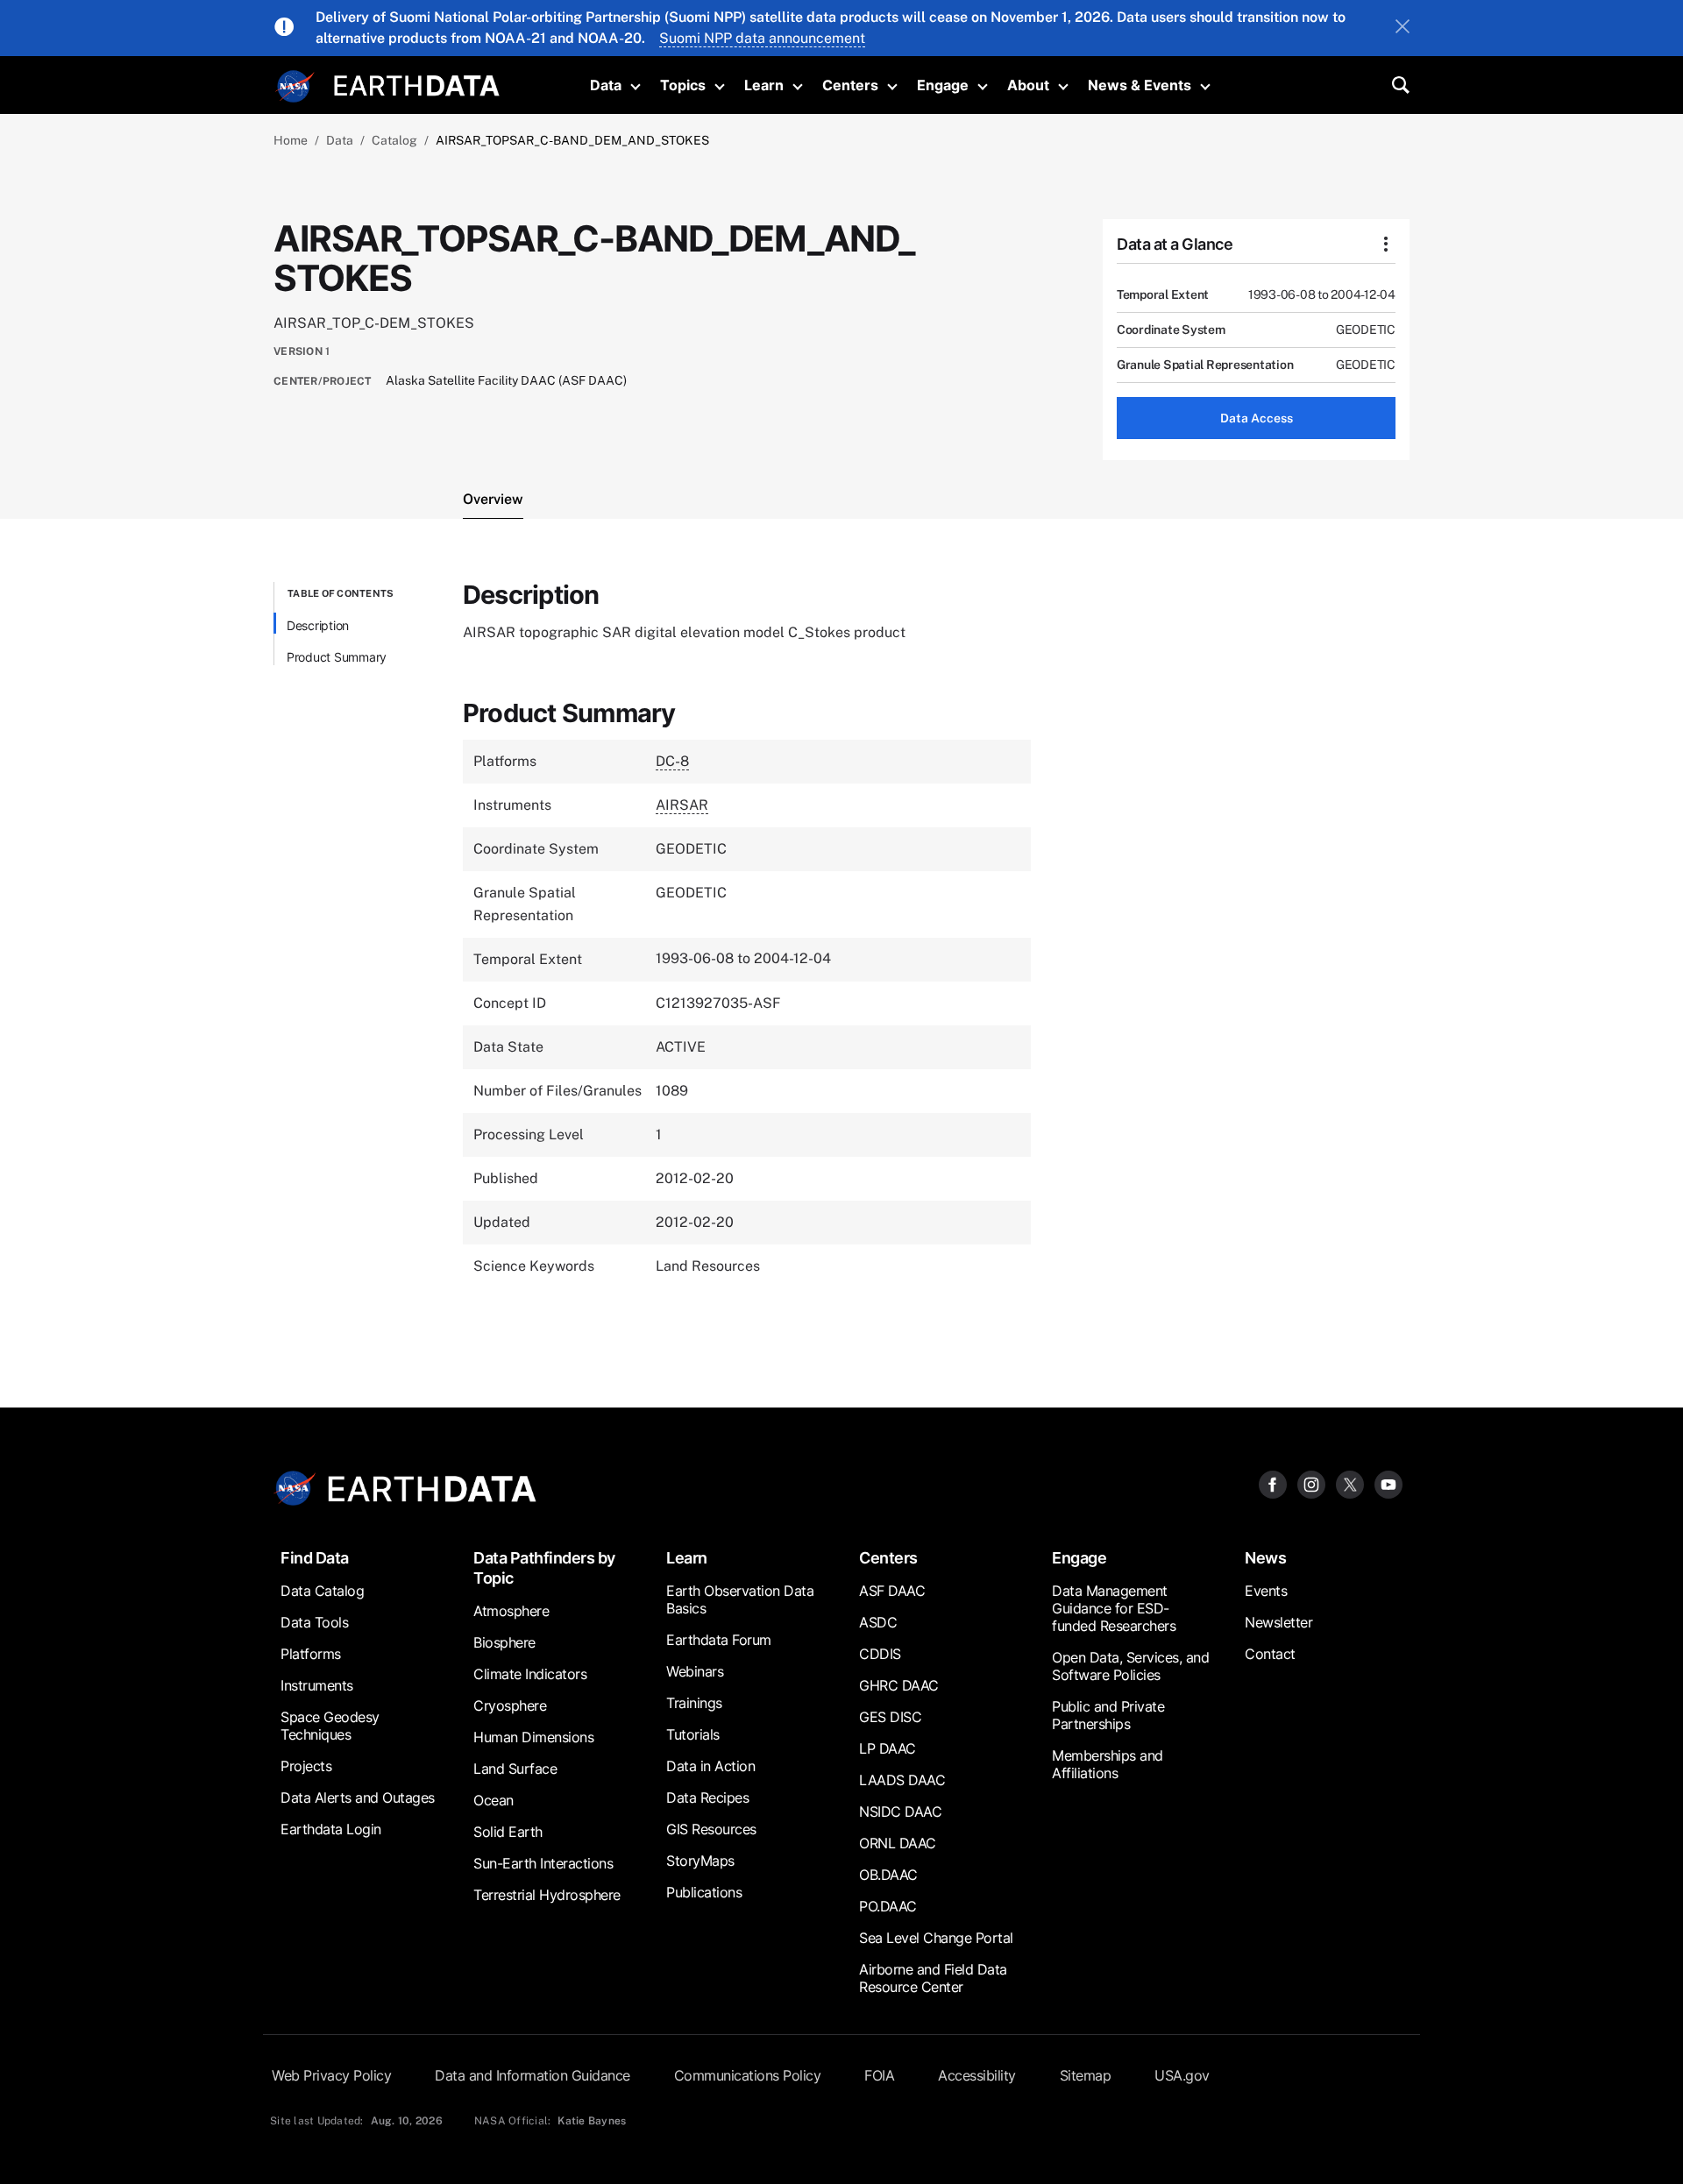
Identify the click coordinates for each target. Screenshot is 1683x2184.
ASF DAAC (892, 1591)
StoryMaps (700, 1861)
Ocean (494, 1800)
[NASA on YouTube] (1388, 1483)
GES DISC (890, 1717)
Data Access (1257, 418)
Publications (704, 1892)
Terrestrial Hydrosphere (547, 1895)
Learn (764, 85)
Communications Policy (748, 2075)
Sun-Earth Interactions (543, 1863)
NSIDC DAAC (900, 1812)
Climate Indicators (530, 1674)
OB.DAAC (888, 1875)
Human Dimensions (533, 1737)
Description (318, 625)
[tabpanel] (841, 953)
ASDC (878, 1622)
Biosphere (504, 1642)
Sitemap (1086, 2075)
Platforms (311, 1654)
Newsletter (1278, 1622)
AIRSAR (682, 805)
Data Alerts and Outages (358, 1798)
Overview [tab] (493, 499)
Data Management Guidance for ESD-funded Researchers (1114, 1608)
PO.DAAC (888, 1906)
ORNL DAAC (898, 1843)
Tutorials (693, 1734)
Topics (683, 85)
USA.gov (1182, 2075)
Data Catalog (322, 1591)
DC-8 (672, 761)
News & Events (1140, 85)
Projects (306, 1766)
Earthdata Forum (719, 1640)
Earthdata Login (331, 1829)
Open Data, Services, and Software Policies (1130, 1666)
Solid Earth (508, 1832)
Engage (943, 85)
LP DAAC (888, 1748)
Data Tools (314, 1622)
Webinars (695, 1671)
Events (1266, 1591)
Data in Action (710, 1766)
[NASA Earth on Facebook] (1273, 1483)
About (1028, 85)
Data (606, 85)
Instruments (317, 1685)
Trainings (694, 1703)
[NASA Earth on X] (1350, 1483)
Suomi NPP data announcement (762, 38)
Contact (1270, 1654)
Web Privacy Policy (331, 2075)
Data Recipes (707, 1798)
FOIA (879, 2075)
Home (291, 140)
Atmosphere (511, 1611)
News (1265, 1558)
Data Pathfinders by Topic (544, 1568)
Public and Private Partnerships (1108, 1715)
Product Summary (337, 657)
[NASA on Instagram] (1311, 1483)
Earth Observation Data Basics (740, 1599)
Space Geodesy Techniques (330, 1726)
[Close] (1402, 28)
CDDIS (880, 1654)
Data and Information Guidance (533, 2075)
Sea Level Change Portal (936, 1938)
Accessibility (977, 2075)
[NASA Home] (295, 87)
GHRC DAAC (899, 1685)
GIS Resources (711, 1829)
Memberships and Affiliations (1108, 1764)
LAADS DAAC (902, 1780)
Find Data (315, 1558)
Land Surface (515, 1769)
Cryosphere (510, 1705)
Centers (850, 85)
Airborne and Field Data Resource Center (933, 1978)
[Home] (417, 84)
